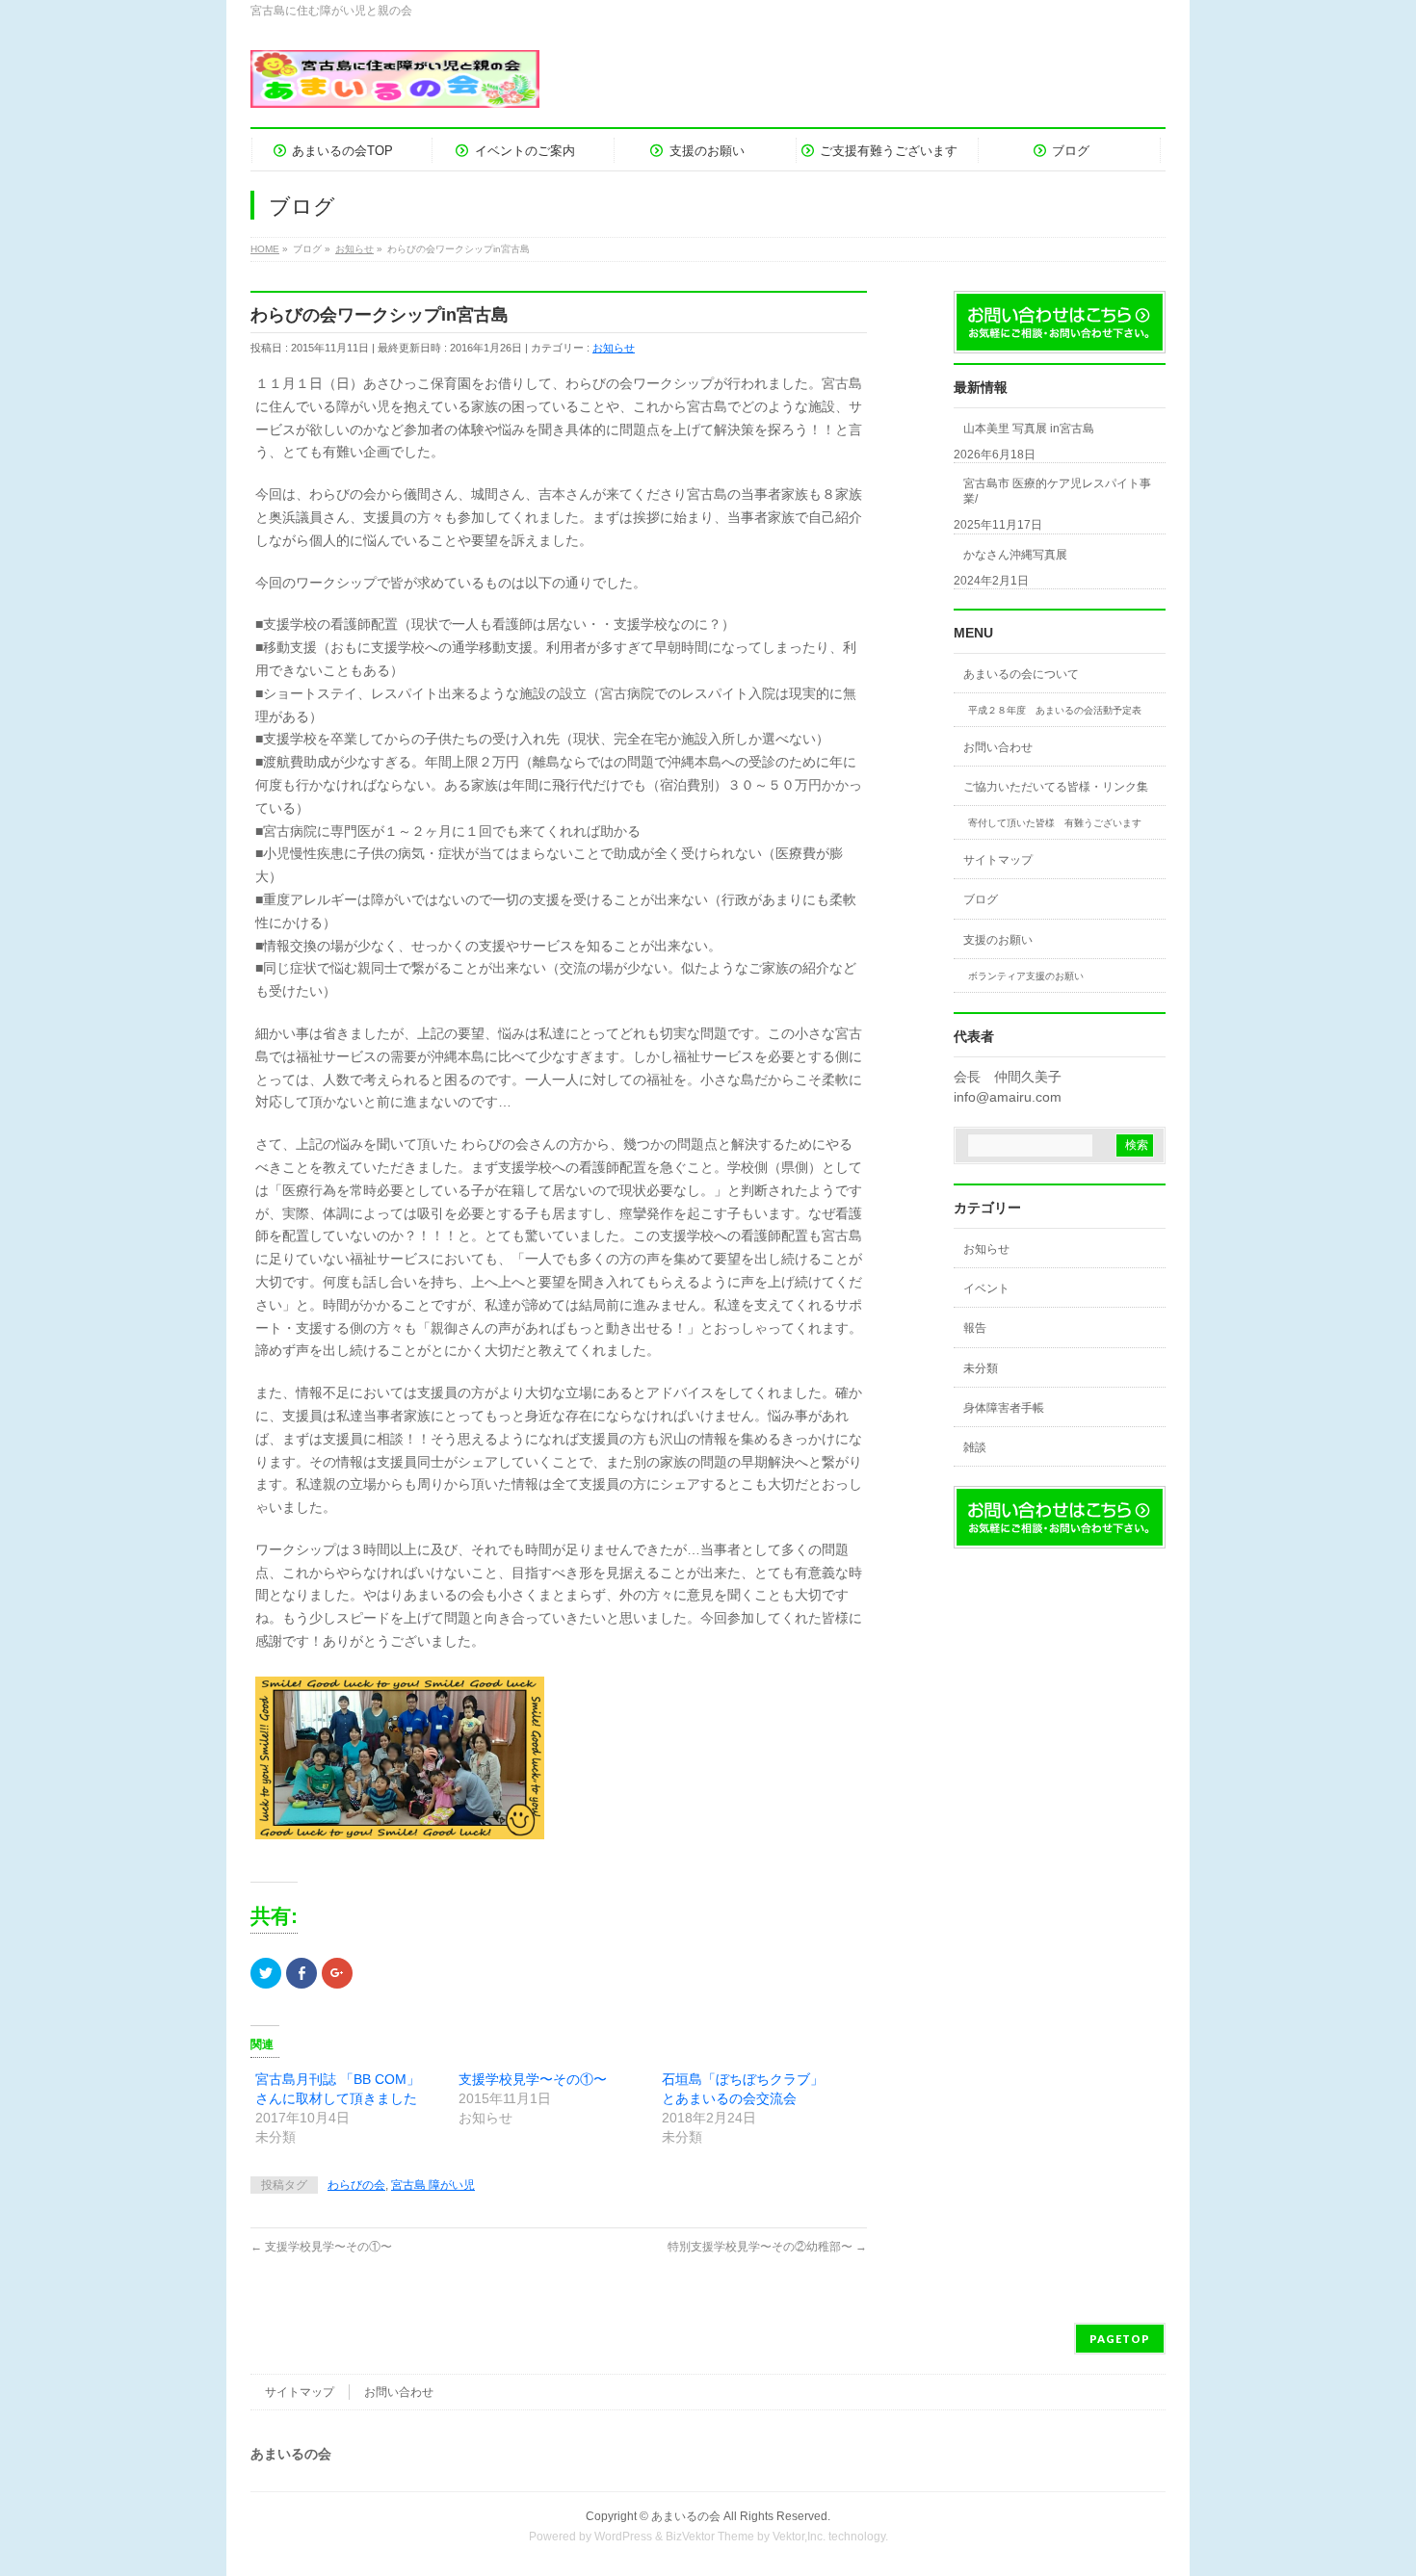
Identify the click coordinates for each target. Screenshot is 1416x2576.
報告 (975, 1328)
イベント (986, 1288)
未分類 (981, 1368)
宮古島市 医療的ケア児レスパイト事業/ (1057, 491)
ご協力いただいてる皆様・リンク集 (1056, 787)
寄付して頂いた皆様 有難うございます (1055, 823)
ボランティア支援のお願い (1026, 976)
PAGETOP (1120, 2339)
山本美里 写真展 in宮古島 (1029, 429)
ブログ (981, 899)
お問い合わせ (998, 747)
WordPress (623, 2537)
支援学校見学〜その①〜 (533, 2079)
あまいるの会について (1021, 674)
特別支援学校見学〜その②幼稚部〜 (767, 2247)
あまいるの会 (686, 2516)
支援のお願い (998, 940)
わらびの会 (356, 2185)
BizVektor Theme (710, 2537)
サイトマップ (998, 860)
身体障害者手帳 (1004, 1408)
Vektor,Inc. (799, 2537)
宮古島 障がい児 (433, 2185)
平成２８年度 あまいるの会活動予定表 (1055, 710)
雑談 (975, 1447)
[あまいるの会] (395, 86)
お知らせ (614, 348)
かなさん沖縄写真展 (1015, 555)
